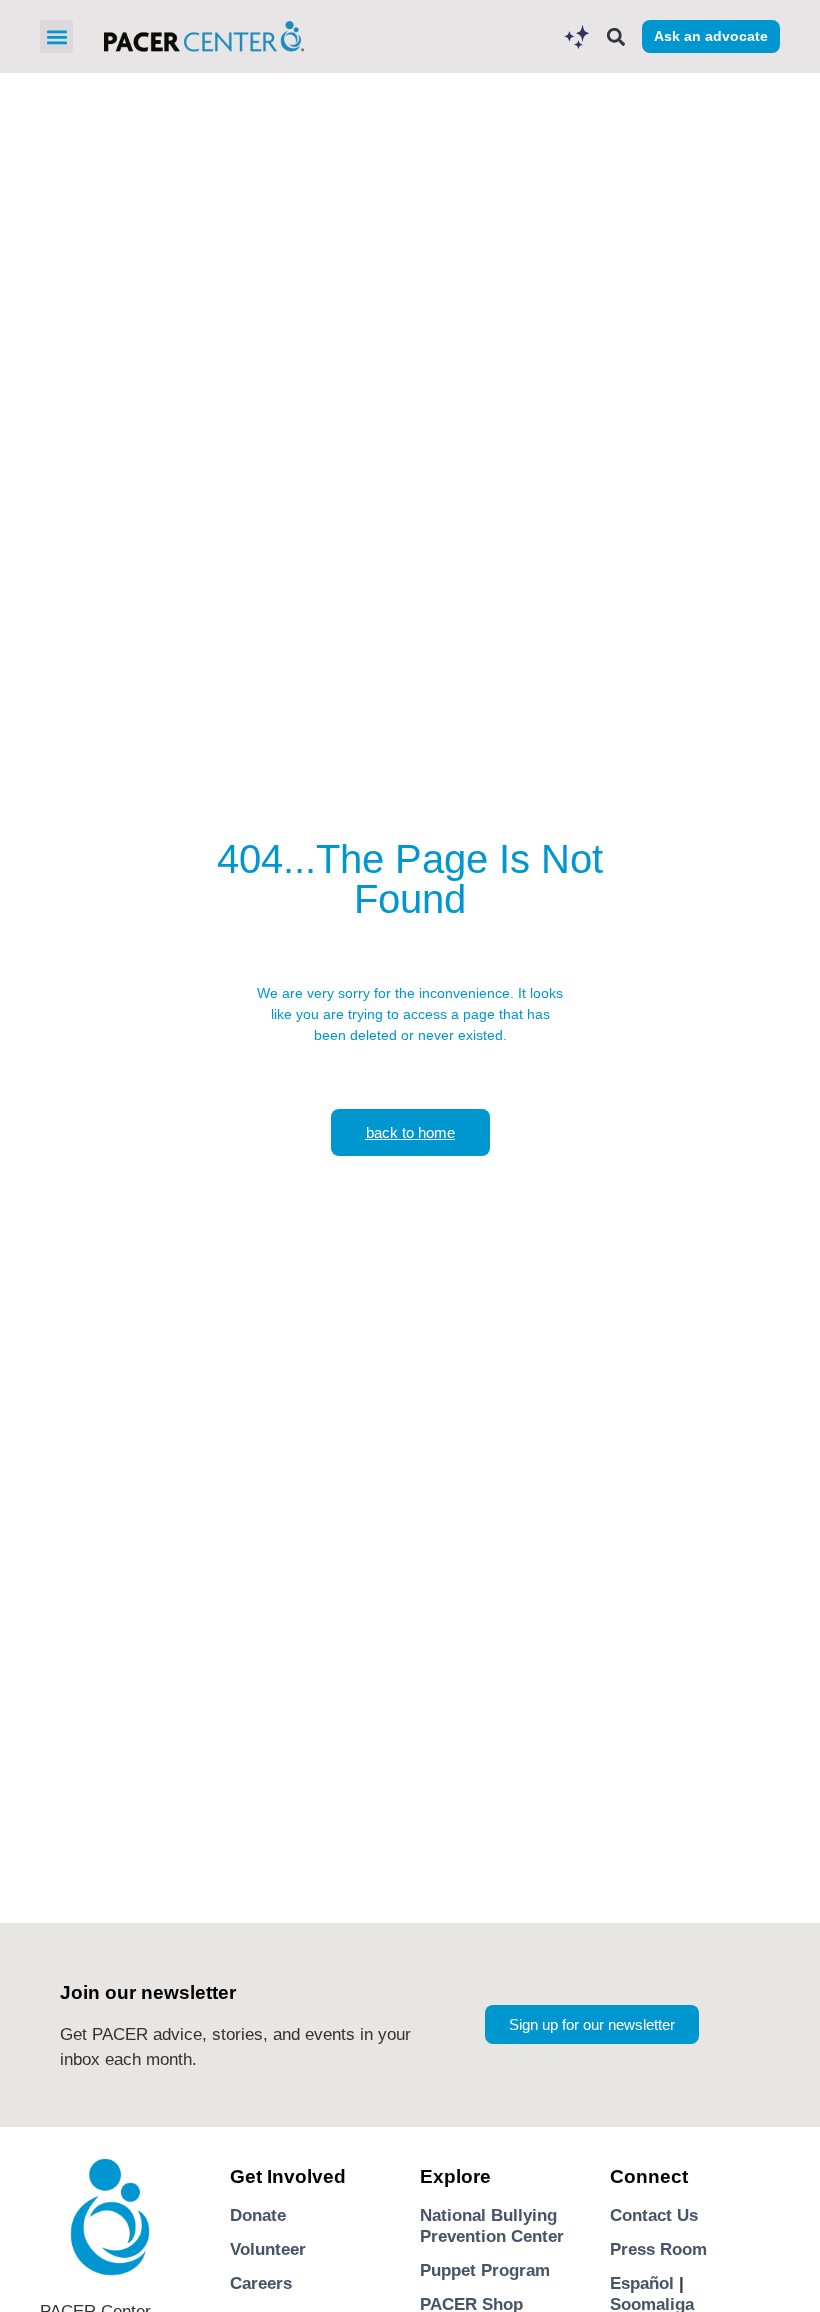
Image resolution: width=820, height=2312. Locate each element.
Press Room (658, 2249)
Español (642, 2283)
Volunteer (268, 2249)
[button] (56, 36)
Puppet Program (485, 2270)
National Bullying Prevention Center (492, 2225)
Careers (261, 2283)
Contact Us (654, 2215)
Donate (258, 2215)
